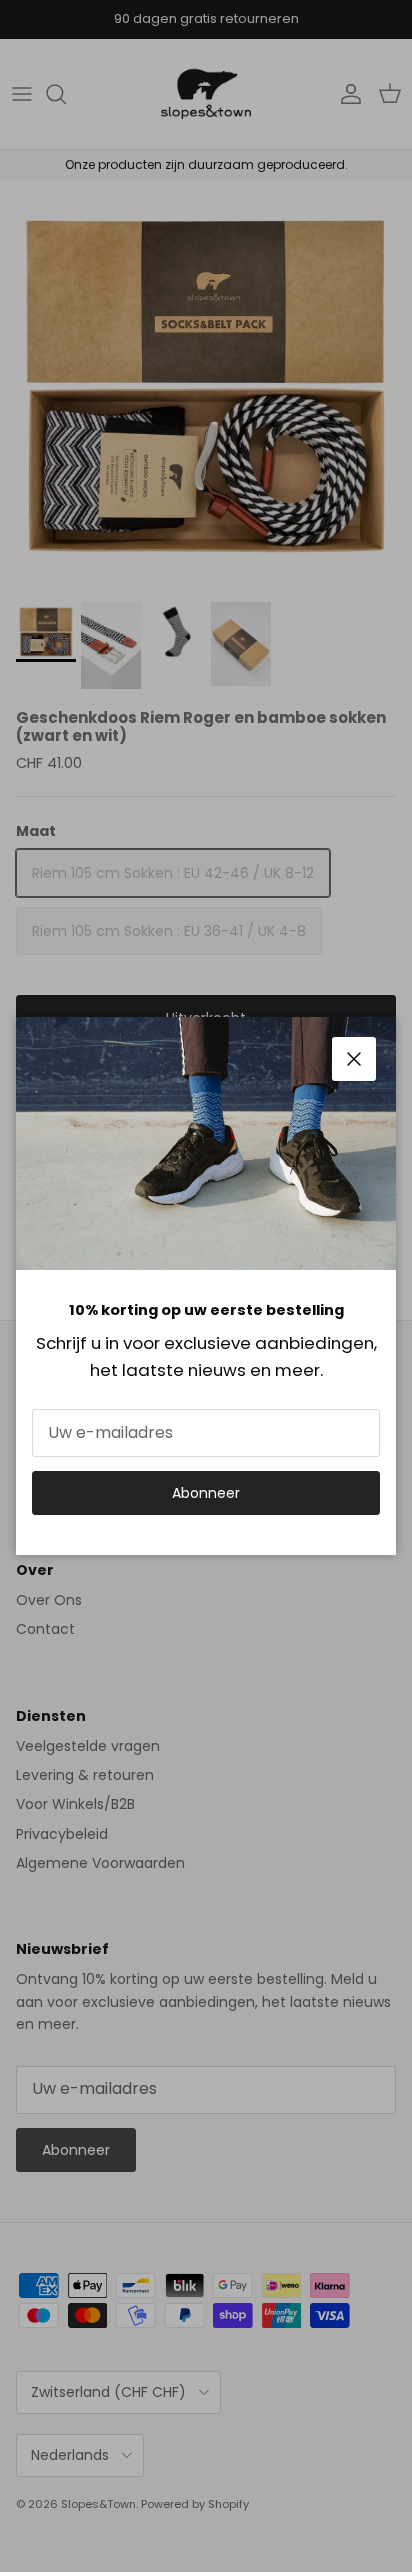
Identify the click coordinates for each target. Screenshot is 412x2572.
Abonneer (206, 1493)
